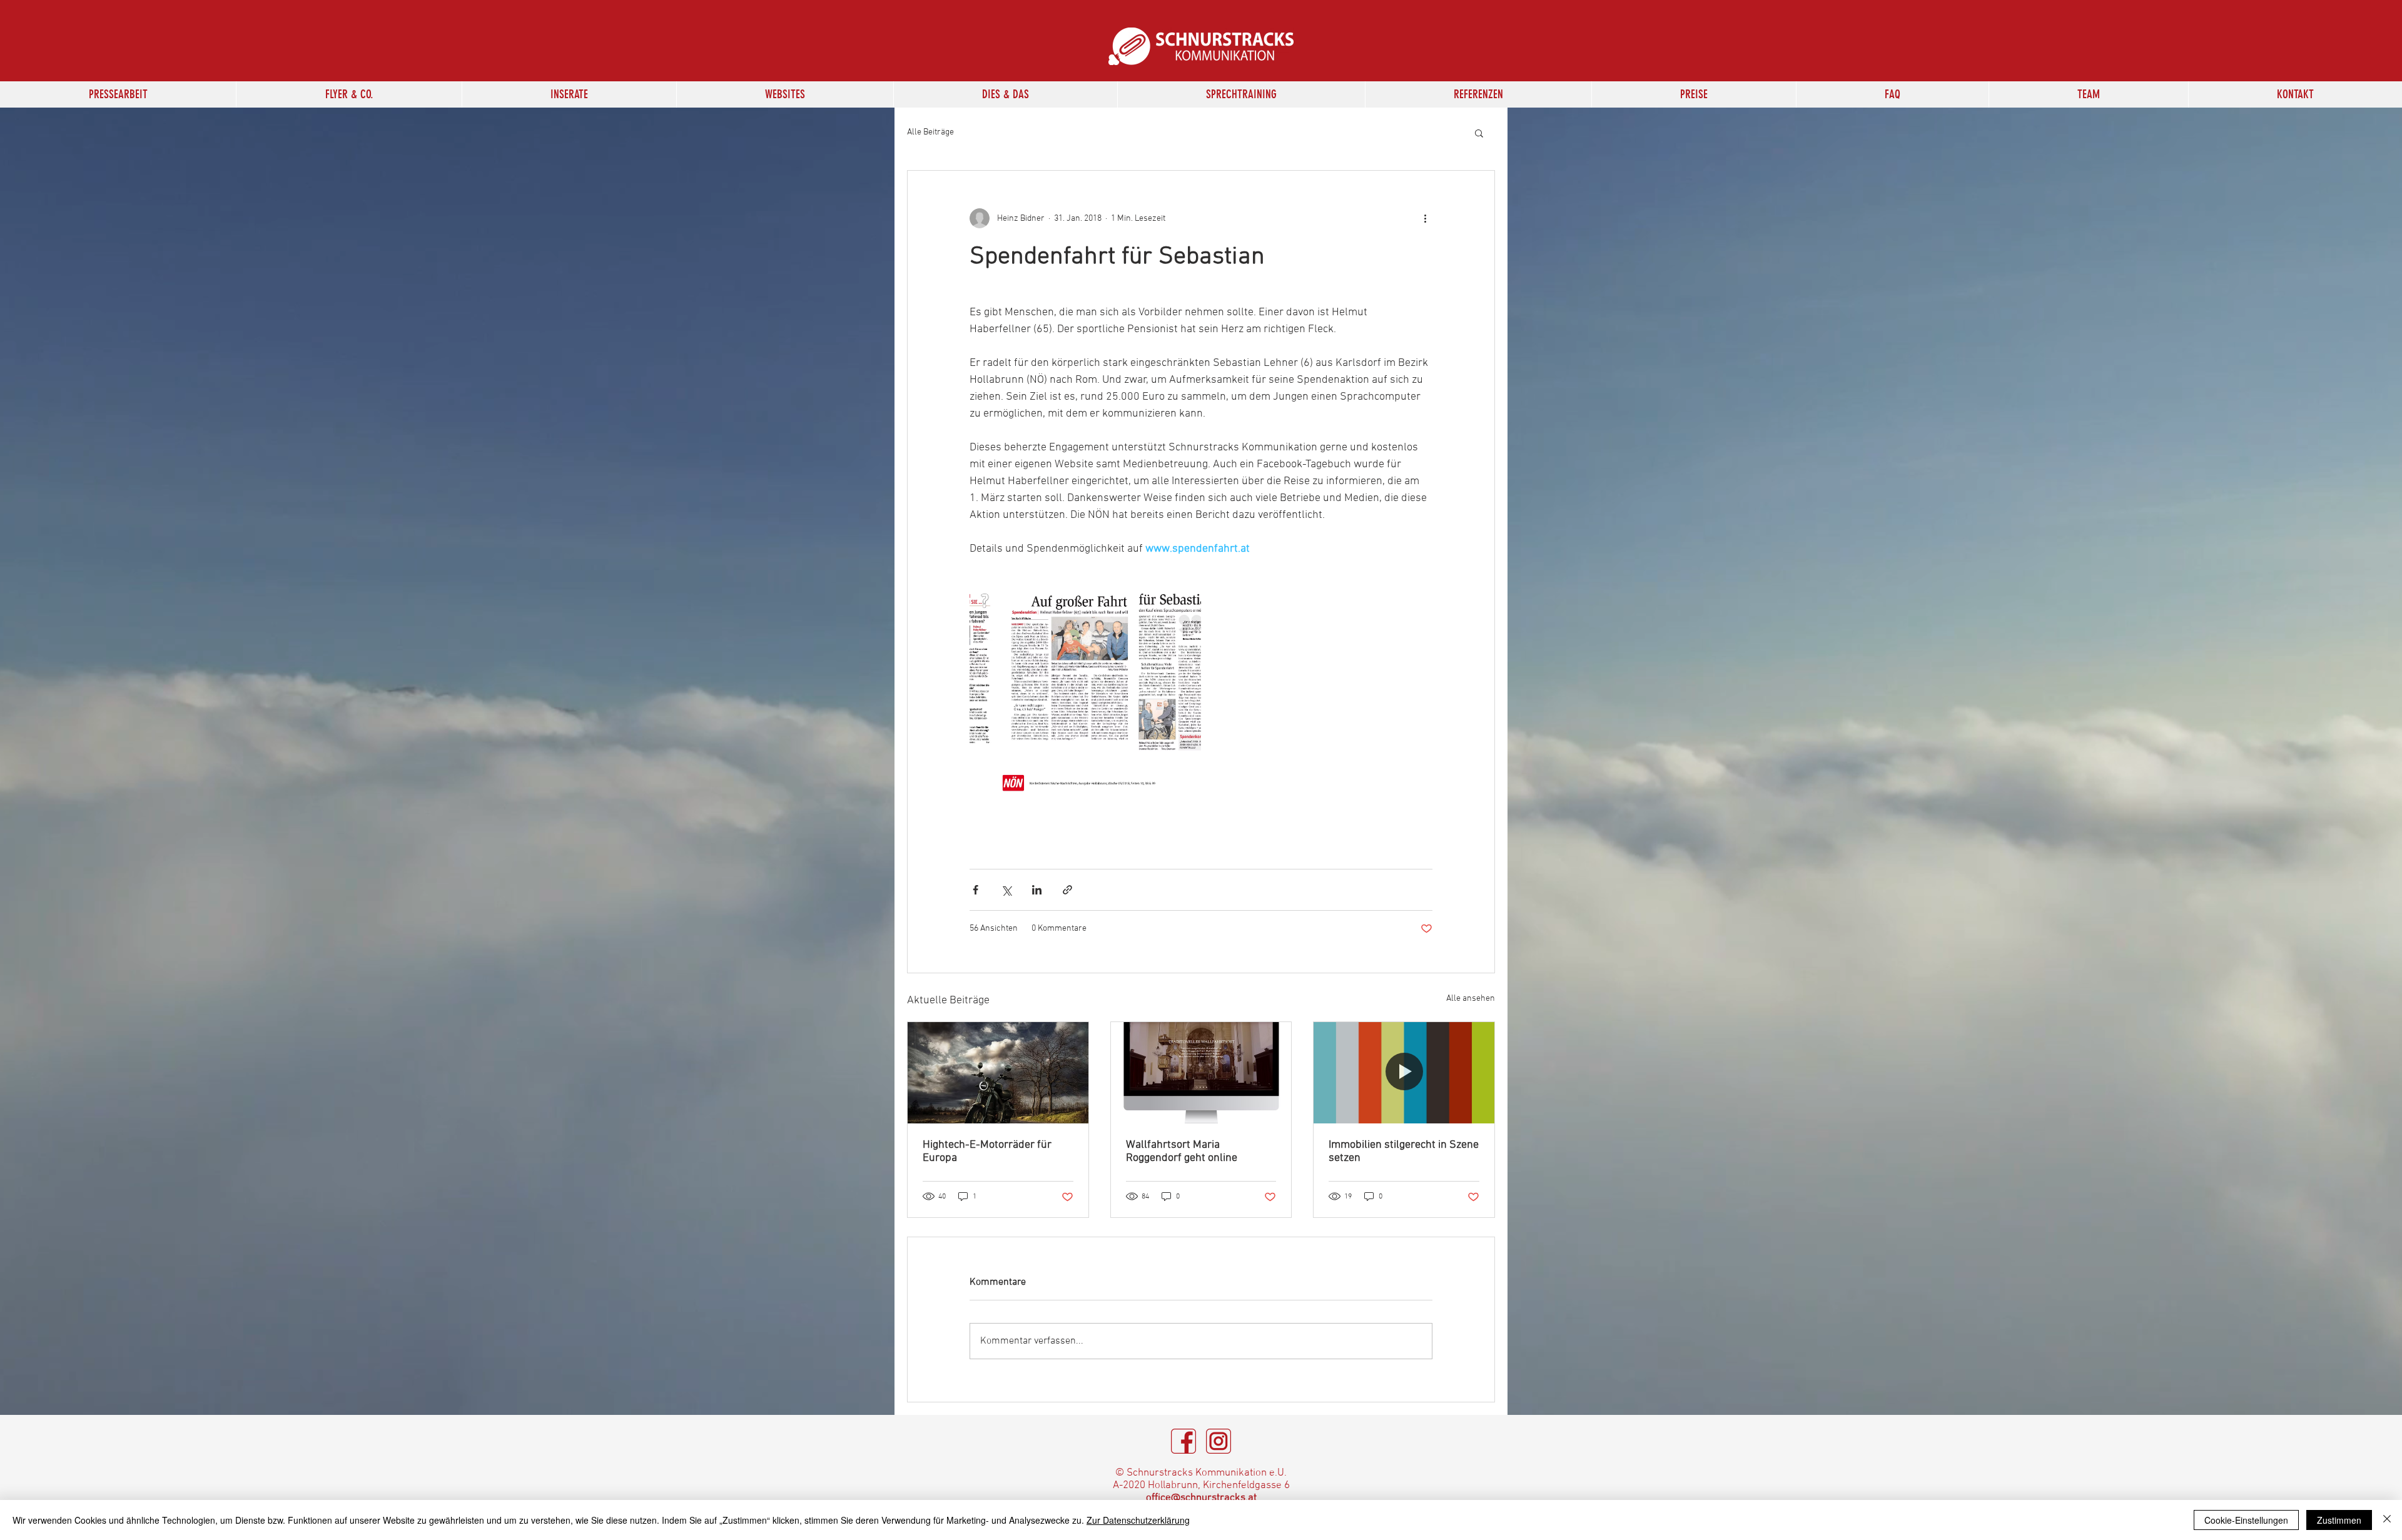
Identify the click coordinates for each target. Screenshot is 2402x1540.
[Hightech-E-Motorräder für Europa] (998, 1073)
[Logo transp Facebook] (1183, 1441)
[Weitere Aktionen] (1425, 218)
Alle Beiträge (930, 132)
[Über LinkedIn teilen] (1037, 890)
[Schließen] (2387, 1520)
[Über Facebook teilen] (975, 890)
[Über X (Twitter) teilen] (1006, 890)
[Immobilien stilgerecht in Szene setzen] (1404, 1073)
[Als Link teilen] (1067, 890)
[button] (569, 94)
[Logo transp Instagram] (1219, 1441)
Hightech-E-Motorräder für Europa (987, 1152)
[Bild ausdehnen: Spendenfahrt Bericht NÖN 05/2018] (1085, 690)
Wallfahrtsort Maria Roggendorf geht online (1182, 1152)
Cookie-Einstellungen (2246, 1520)
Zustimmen (2339, 1520)
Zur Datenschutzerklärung (1138, 1520)
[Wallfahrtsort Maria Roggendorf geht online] (1201, 1073)
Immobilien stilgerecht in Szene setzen (1404, 1152)
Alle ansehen (1471, 999)
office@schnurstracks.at (1201, 1498)
